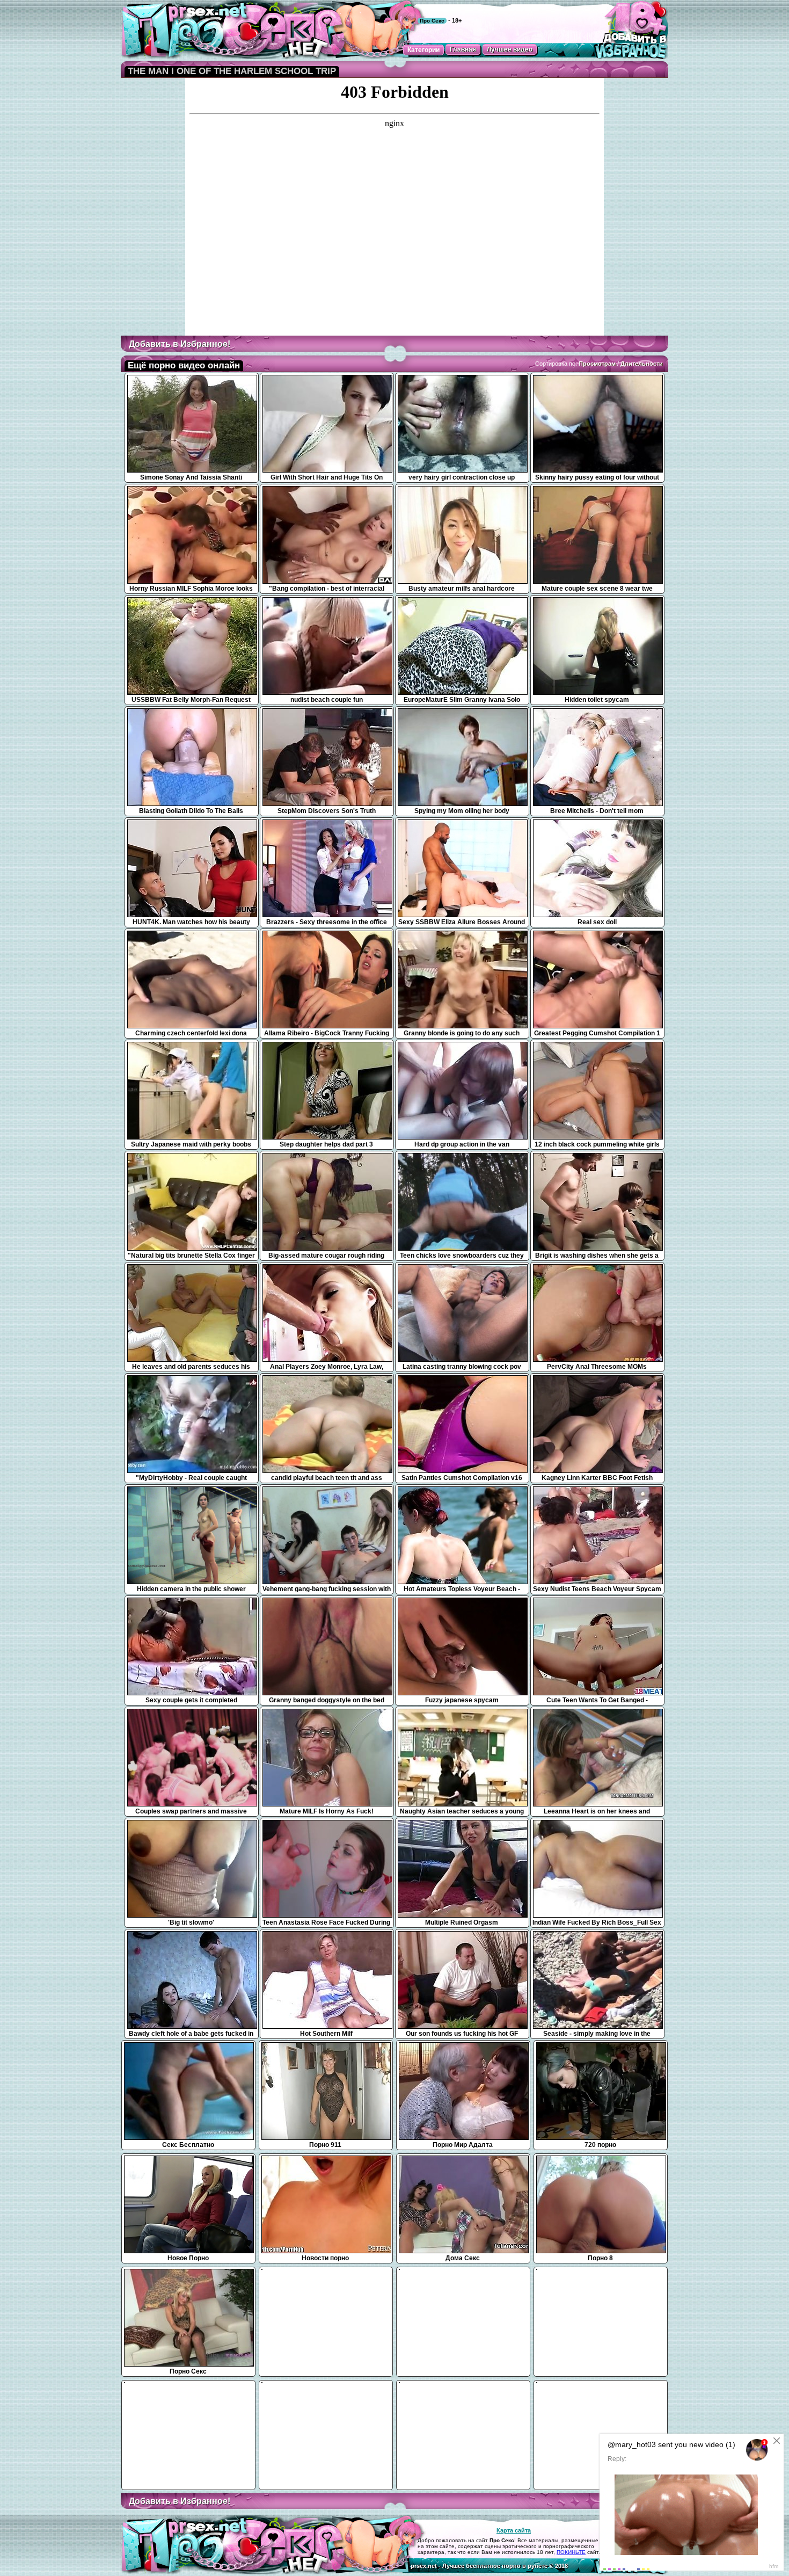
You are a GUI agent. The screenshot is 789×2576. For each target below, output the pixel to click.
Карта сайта (514, 2530)
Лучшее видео (510, 49)
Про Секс (432, 21)
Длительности (642, 364)
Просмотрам (597, 364)
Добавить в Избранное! (180, 344)
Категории (423, 50)
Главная (463, 49)
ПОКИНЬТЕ (571, 2552)
